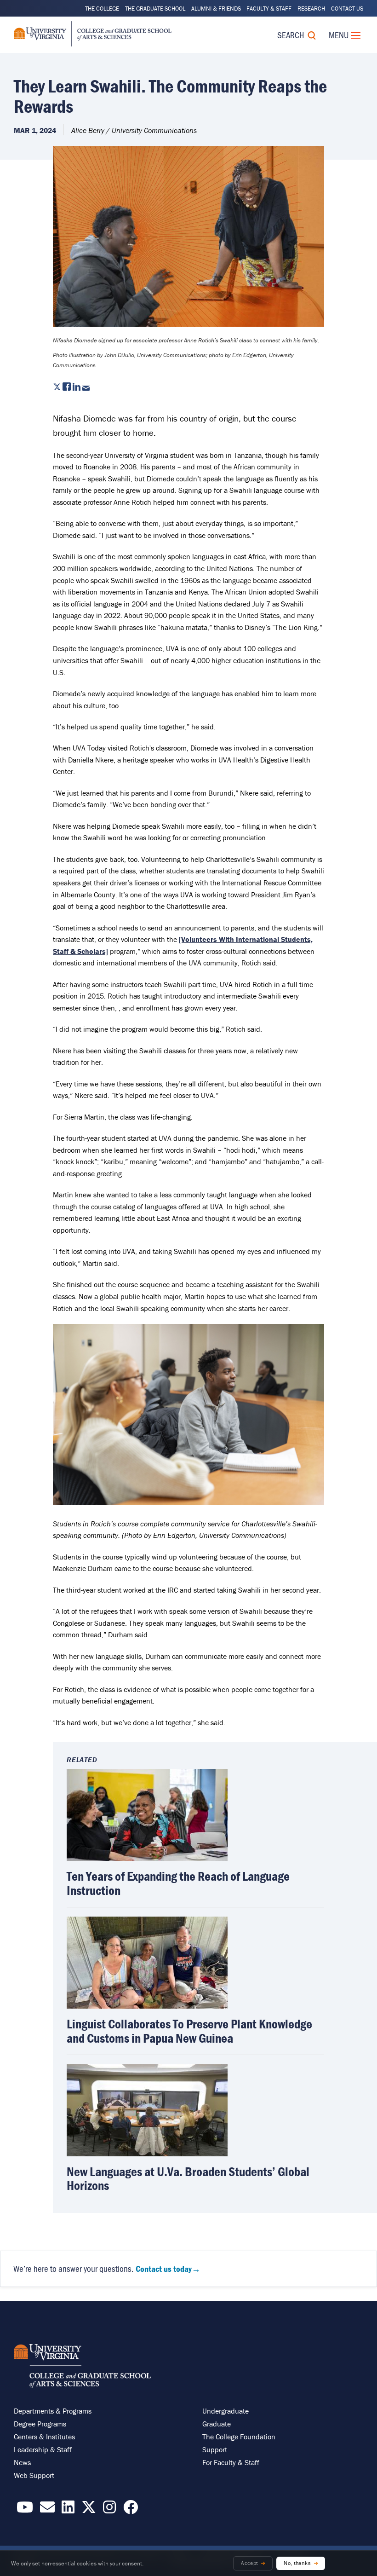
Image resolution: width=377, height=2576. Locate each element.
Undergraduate (226, 2411)
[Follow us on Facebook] (131, 2510)
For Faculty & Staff (231, 2462)
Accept (249, 2563)
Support (215, 2449)
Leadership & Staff (43, 2449)
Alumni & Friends (216, 9)
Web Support (34, 2475)
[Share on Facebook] (67, 388)
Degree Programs (40, 2424)
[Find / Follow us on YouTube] (25, 2510)
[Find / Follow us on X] (89, 2510)
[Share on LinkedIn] (77, 388)
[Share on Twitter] (57, 388)
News (22, 2462)
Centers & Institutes (44, 2437)
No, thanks (297, 2563)
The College (102, 9)
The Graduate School (155, 9)
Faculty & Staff (269, 9)
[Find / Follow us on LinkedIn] (68, 2510)
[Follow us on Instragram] (109, 2510)
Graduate (217, 2424)
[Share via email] (86, 388)
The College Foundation (239, 2437)
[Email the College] (47, 2510)
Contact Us (347, 9)
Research (311, 9)
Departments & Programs (53, 2411)
